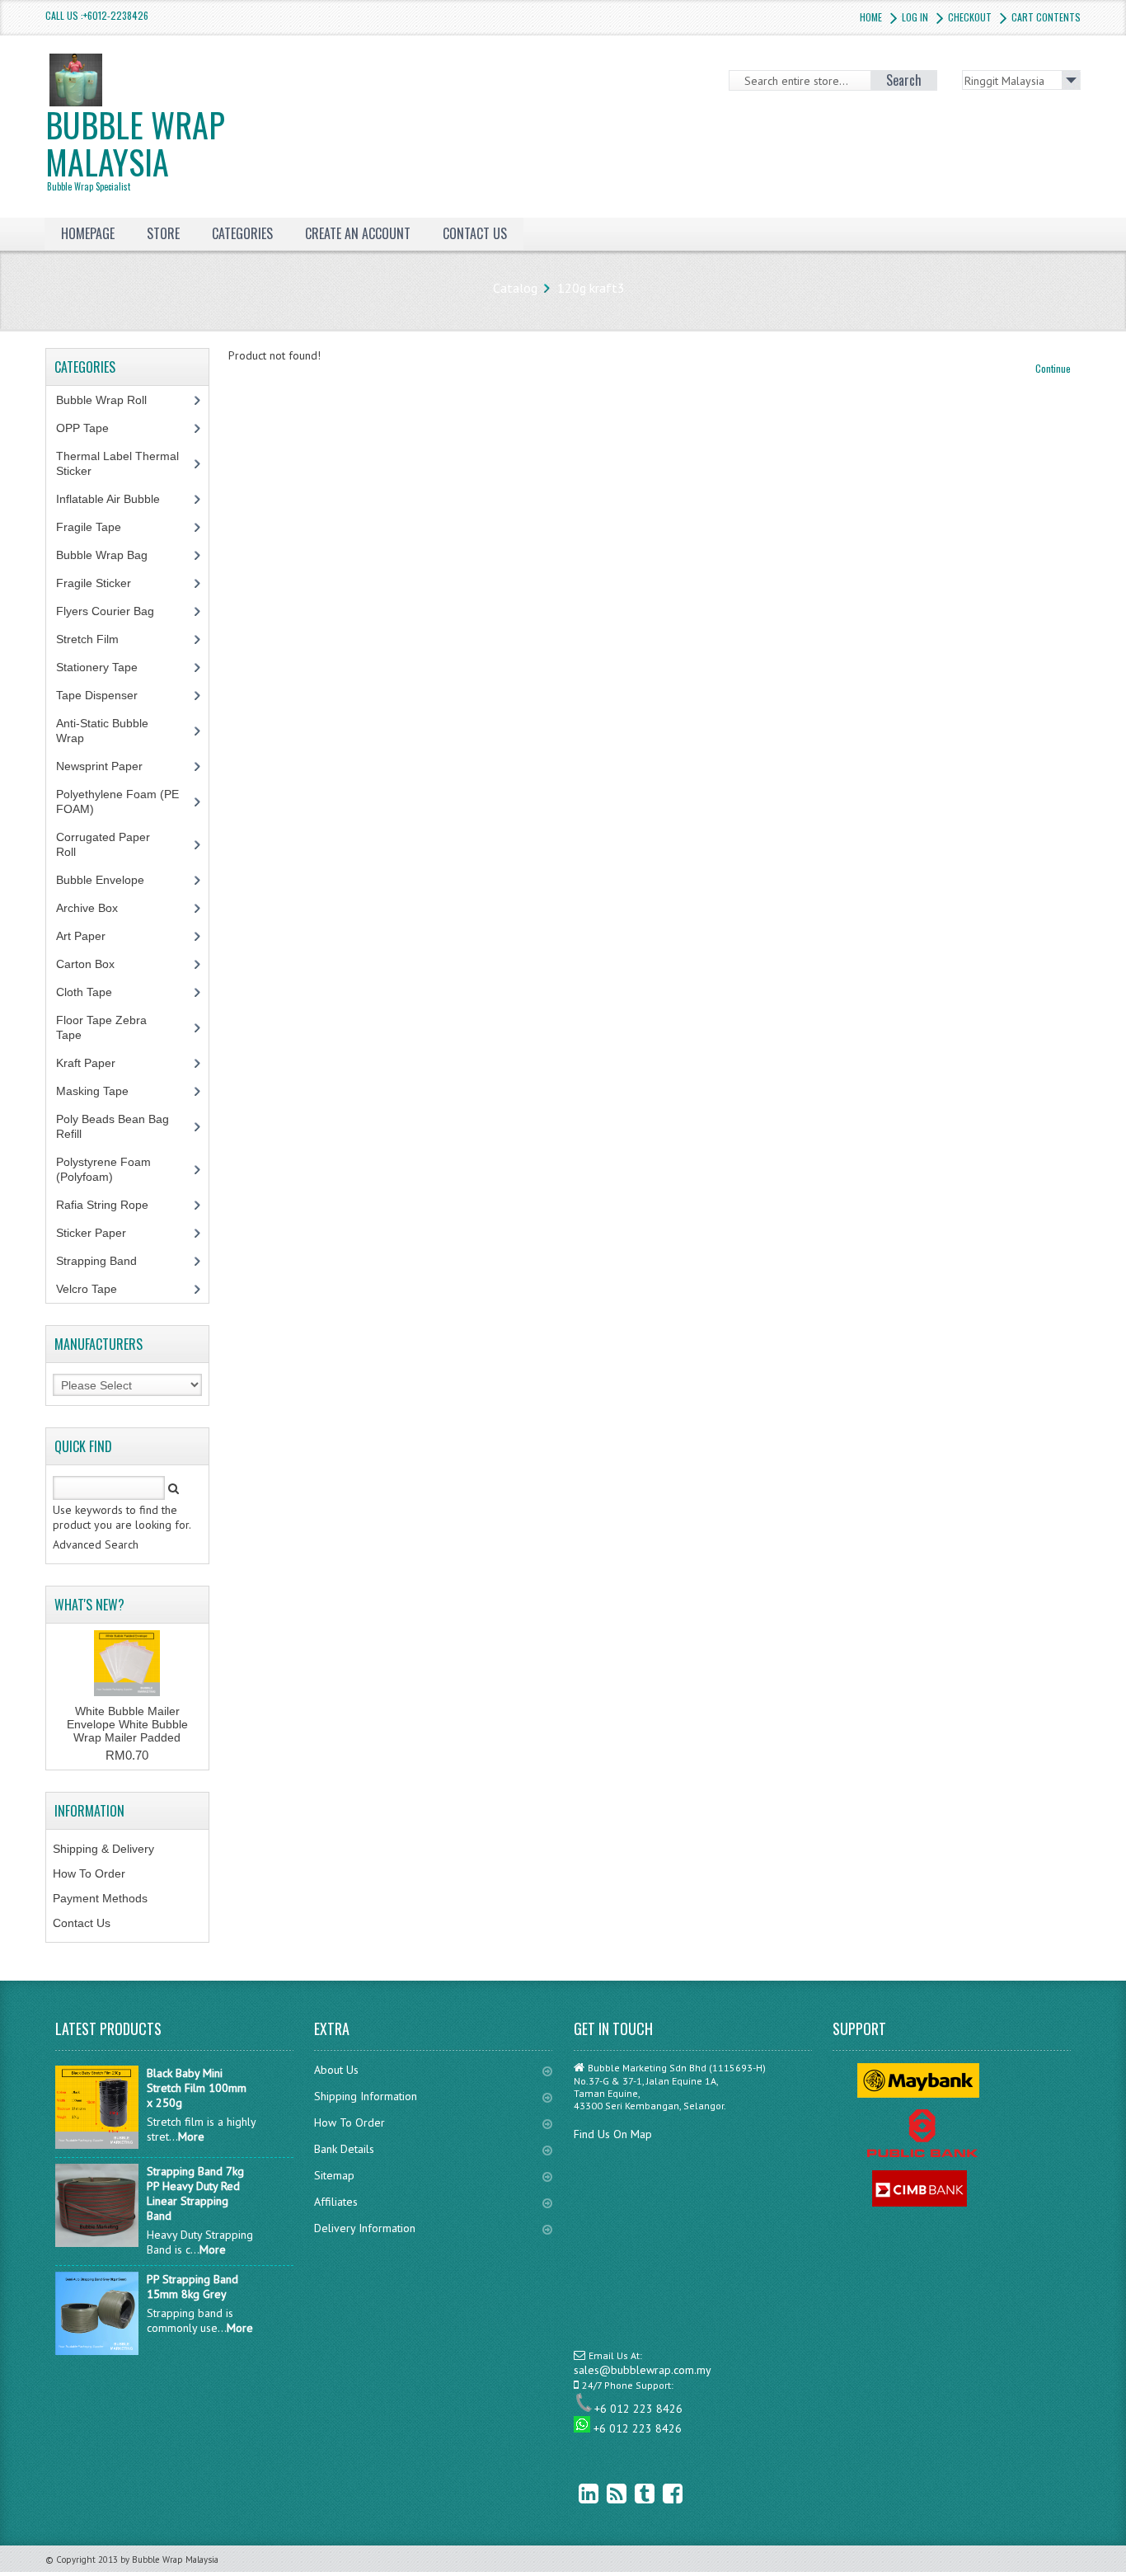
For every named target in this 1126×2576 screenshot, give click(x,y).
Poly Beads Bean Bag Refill (113, 1126)
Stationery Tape (106, 667)
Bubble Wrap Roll (110, 400)
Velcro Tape (87, 1289)
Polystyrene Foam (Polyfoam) (103, 1169)
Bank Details (344, 2149)
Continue (1053, 368)
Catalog (515, 288)
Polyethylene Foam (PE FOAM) (117, 801)
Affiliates (336, 2202)
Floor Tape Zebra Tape (101, 1027)
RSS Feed (604, 2493)
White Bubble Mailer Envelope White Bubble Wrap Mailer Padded (127, 1724)
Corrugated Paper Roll (103, 844)
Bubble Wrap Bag (114, 555)
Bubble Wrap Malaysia (135, 146)
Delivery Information (365, 2228)
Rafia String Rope (111, 1205)
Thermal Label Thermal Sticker (117, 463)
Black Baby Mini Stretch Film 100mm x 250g (197, 2088)
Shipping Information (366, 2096)
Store (163, 233)
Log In (915, 17)
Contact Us (82, 1923)
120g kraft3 (591, 288)
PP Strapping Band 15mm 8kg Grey (192, 2287)
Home (871, 17)
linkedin (576, 2493)
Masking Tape (101, 1091)
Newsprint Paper (108, 766)
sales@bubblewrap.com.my (643, 2370)
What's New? (89, 1605)
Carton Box (98, 964)
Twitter (632, 2493)
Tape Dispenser (106, 695)
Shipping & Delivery (103, 1849)
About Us (336, 2070)
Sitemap (334, 2175)
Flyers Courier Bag (114, 611)
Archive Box (96, 908)
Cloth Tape (93, 992)
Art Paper (93, 936)
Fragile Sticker (103, 583)
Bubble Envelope (109, 880)
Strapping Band (106, 1261)
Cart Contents (1046, 17)
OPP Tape (91, 428)
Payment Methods (100, 1898)
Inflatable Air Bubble (117, 499)
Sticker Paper (103, 1233)
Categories (242, 233)
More (191, 2136)
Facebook (660, 2493)
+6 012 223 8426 (638, 2409)
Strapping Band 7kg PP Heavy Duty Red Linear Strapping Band (195, 2193)
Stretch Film (100, 639)
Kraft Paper (95, 1063)
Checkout (970, 17)
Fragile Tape (98, 527)
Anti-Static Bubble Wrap (102, 731)
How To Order (89, 1873)
